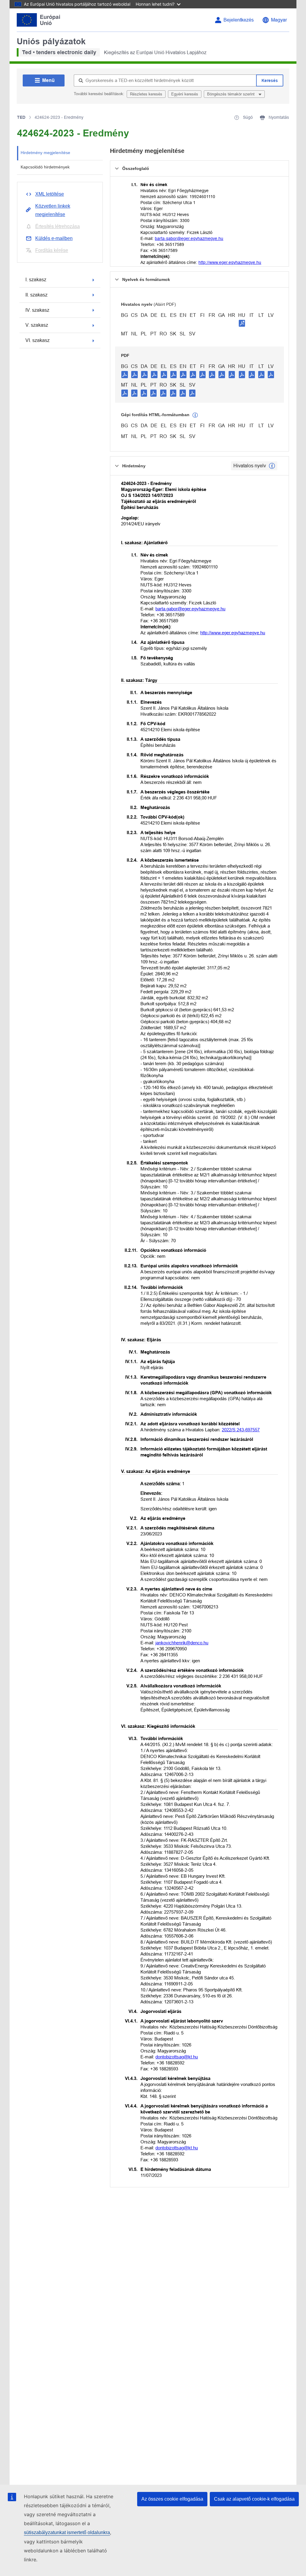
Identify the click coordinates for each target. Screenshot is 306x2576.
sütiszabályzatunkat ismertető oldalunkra (67, 2532)
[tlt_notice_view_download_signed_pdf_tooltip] (242, 323)
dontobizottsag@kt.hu (177, 2057)
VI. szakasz (38, 340)
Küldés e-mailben (54, 238)
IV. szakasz (37, 310)
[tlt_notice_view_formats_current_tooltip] (272, 466)
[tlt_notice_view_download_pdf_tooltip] (125, 374)
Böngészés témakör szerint (231, 94)
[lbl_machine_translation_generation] (195, 415)
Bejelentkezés (239, 20)
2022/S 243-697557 (241, 1430)
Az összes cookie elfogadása (172, 2499)
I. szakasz (36, 280)
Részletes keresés (146, 94)
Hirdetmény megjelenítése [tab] (45, 153)
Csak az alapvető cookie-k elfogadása (254, 2499)
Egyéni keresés (185, 94)
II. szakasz (36, 295)
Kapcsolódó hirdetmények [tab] (45, 167)
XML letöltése (50, 194)
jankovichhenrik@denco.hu (182, 1643)
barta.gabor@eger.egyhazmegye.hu (189, 238)
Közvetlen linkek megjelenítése (53, 210)
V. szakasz (37, 325)
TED (21, 117)
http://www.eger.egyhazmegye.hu (230, 262)
